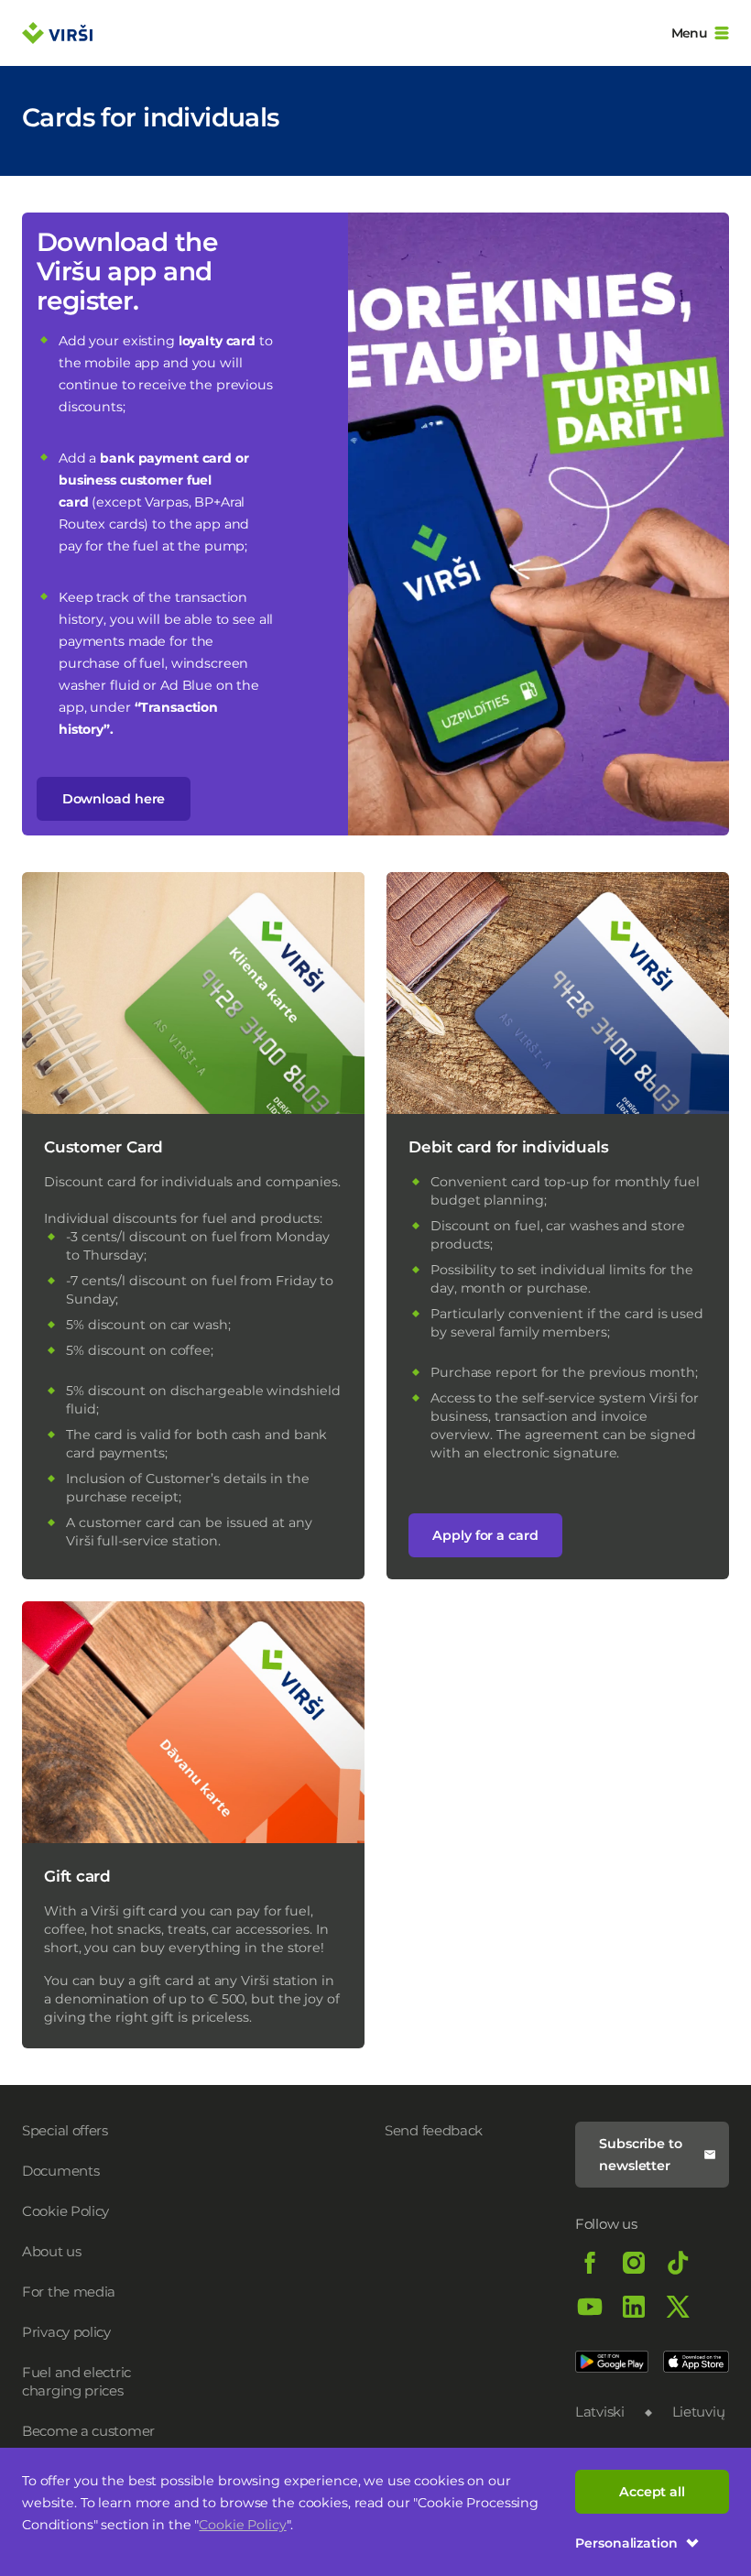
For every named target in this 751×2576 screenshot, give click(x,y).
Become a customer (88, 2431)
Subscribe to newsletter (641, 2155)
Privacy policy (66, 2332)
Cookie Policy (242, 2525)
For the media (69, 2292)
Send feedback (434, 2130)
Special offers (65, 2130)
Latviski (600, 2412)
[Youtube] (590, 2307)
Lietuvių (699, 2412)
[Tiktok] (678, 2263)
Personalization (626, 2543)
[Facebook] (590, 2263)
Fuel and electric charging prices (76, 2381)
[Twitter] (678, 2307)
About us (52, 2251)
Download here (114, 799)
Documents (60, 2171)
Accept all (652, 2492)
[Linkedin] (634, 2307)
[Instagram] (634, 2263)
